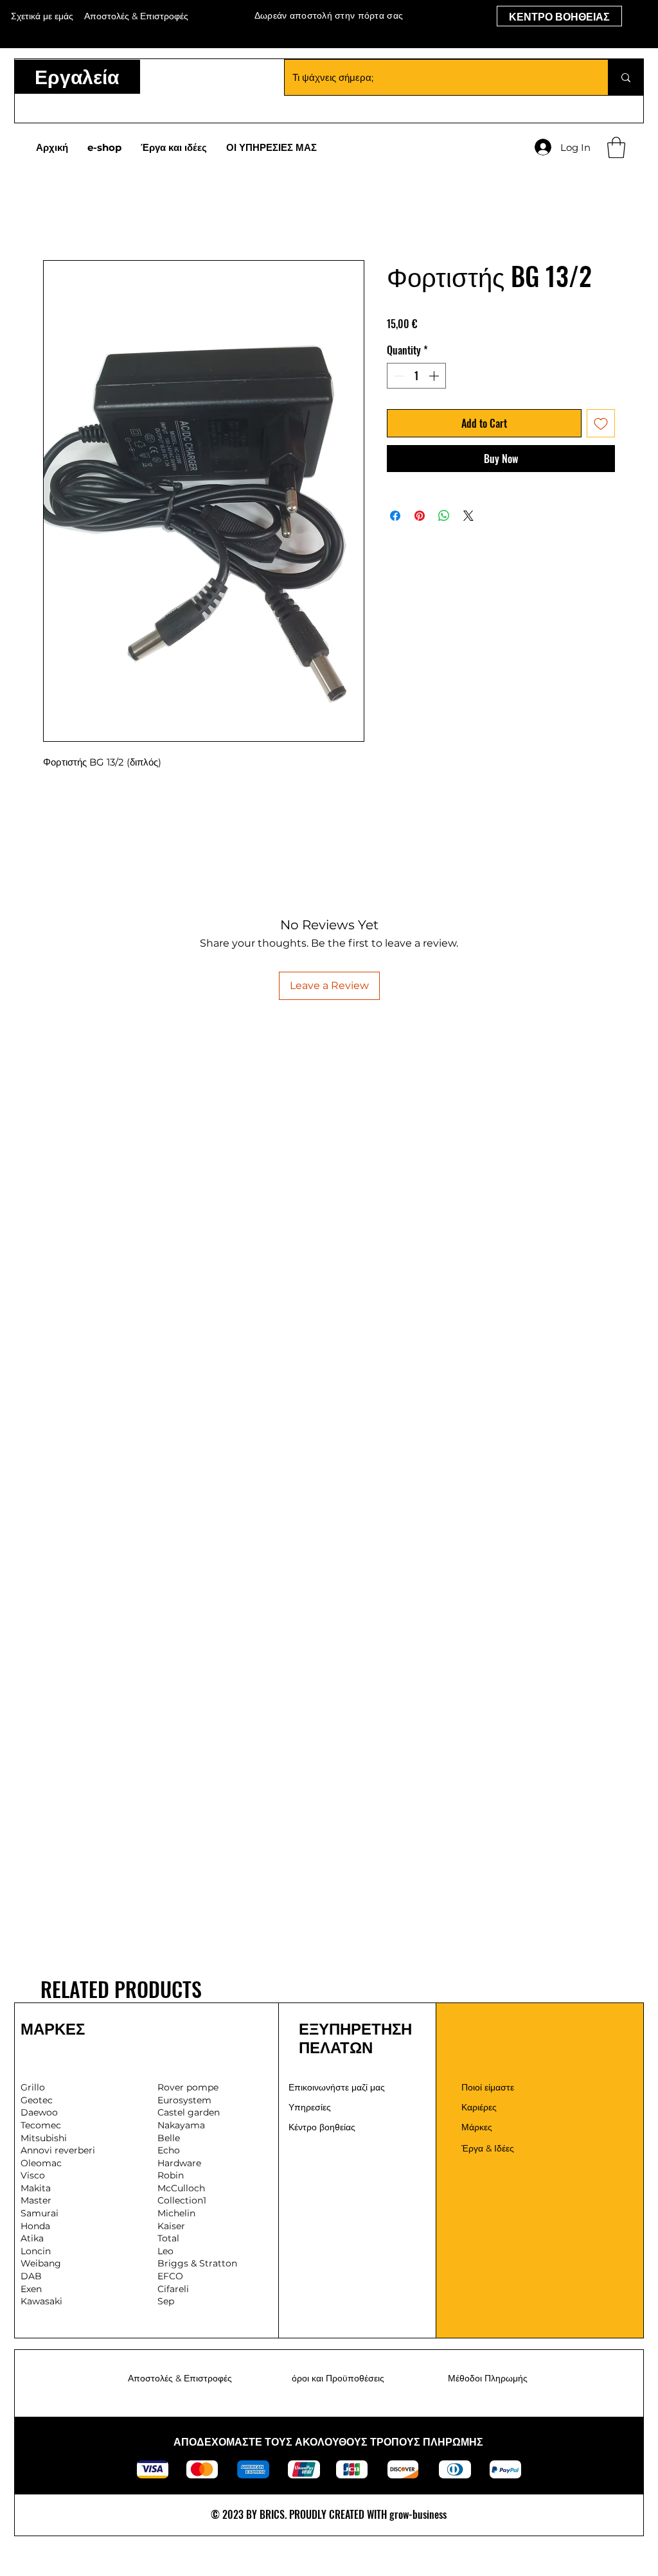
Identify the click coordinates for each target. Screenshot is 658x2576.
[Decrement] (398, 376)
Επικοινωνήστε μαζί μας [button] (337, 2087)
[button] (616, 147)
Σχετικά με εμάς (42, 16)
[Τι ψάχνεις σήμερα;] (626, 77)
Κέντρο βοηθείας (322, 2127)
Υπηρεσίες (310, 2107)
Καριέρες (479, 2107)
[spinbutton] (416, 376)
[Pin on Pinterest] (420, 516)
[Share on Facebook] (395, 516)
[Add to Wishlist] (601, 423)
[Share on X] (468, 516)
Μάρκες (477, 2127)
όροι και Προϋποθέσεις (338, 2378)
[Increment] (435, 376)
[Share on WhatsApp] (444, 516)
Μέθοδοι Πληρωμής (488, 2378)
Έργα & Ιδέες (488, 2148)
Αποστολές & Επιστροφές (180, 2378)
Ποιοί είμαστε (488, 2087)
